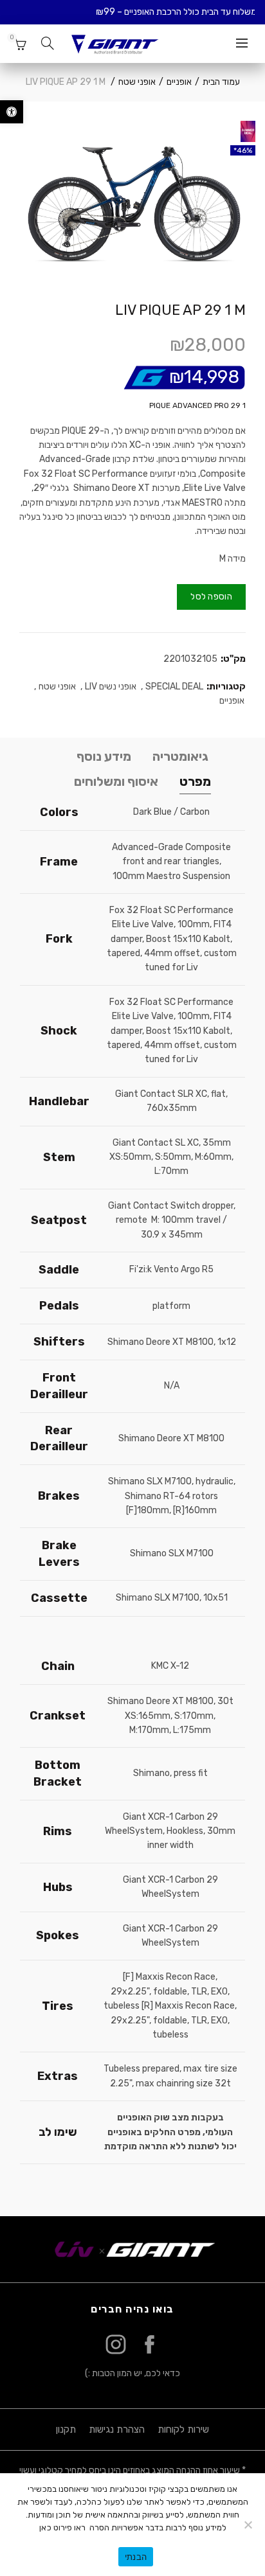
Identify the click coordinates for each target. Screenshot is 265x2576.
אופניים (179, 82)
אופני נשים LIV (111, 687)
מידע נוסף (104, 756)
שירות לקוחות (183, 2429)
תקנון (66, 2429)
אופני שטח (137, 82)
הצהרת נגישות (117, 2429)
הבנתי (136, 2557)
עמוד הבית (221, 82)
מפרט (195, 781)
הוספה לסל (211, 597)
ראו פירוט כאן (62, 2527)
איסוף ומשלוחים (116, 781)
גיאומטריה (180, 756)
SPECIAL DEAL (174, 687)
